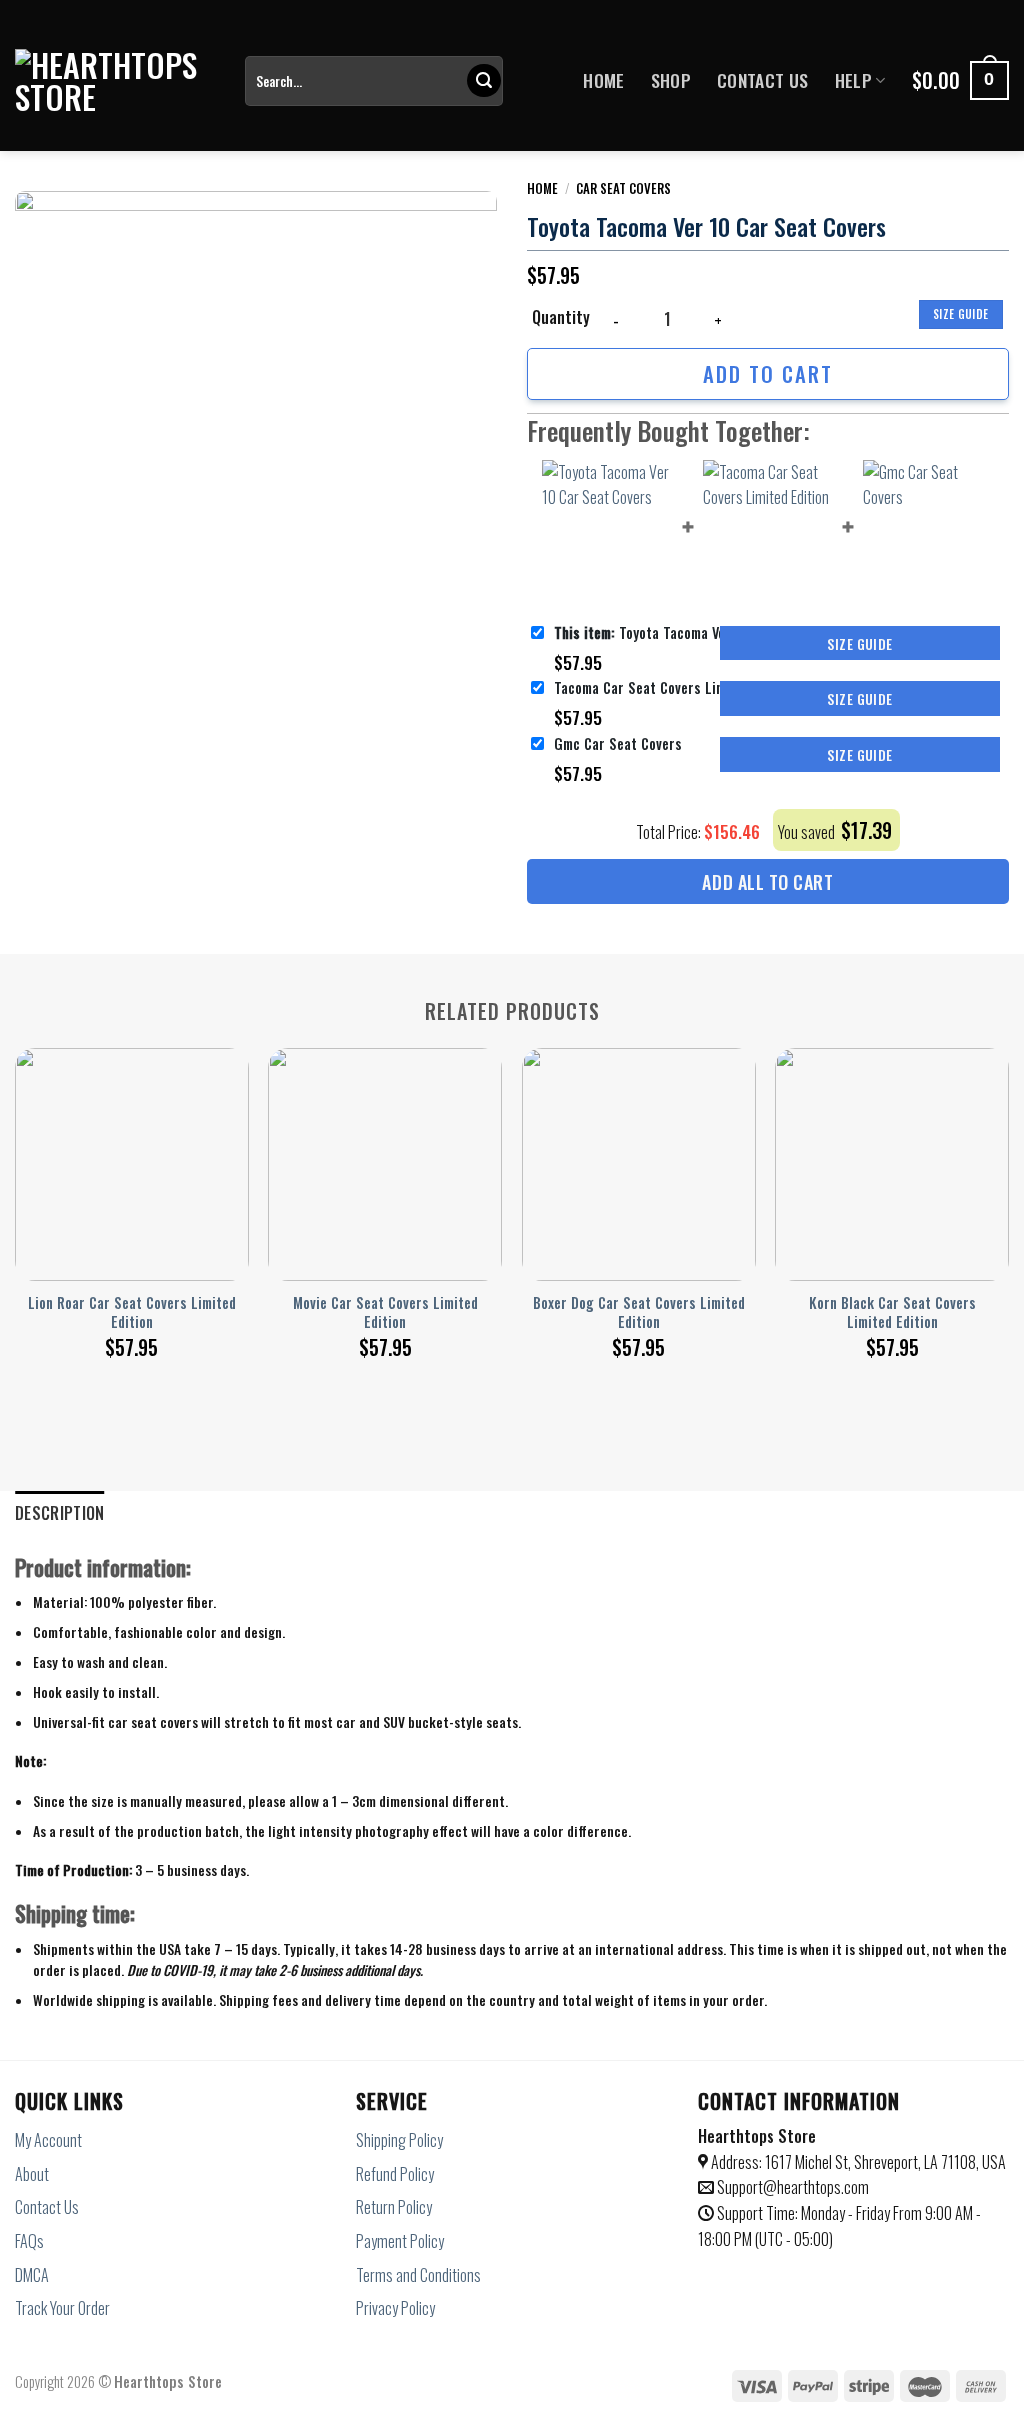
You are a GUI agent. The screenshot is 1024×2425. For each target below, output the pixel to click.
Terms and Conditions (418, 2275)
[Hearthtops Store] (115, 81)
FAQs (29, 2241)
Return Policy (394, 2207)
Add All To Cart (767, 882)
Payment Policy (400, 2241)
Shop (671, 80)
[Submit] (484, 81)
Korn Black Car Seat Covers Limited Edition (892, 1312)
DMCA (32, 2275)
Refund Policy (395, 2174)
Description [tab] (60, 1513)
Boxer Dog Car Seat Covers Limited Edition (639, 1312)
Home (603, 80)
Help (853, 80)
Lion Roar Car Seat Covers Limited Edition (132, 1312)
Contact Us (763, 80)
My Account (48, 2140)
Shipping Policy (399, 2140)
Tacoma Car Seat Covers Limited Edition (675, 687)
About (32, 2174)
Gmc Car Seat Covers (618, 743)
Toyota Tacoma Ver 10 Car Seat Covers (694, 632)
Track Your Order (62, 2308)
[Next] (1008, 1187)
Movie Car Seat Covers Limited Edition (385, 1312)
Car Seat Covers (623, 188)
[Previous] (16, 1187)
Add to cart (768, 373)
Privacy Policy (395, 2308)
